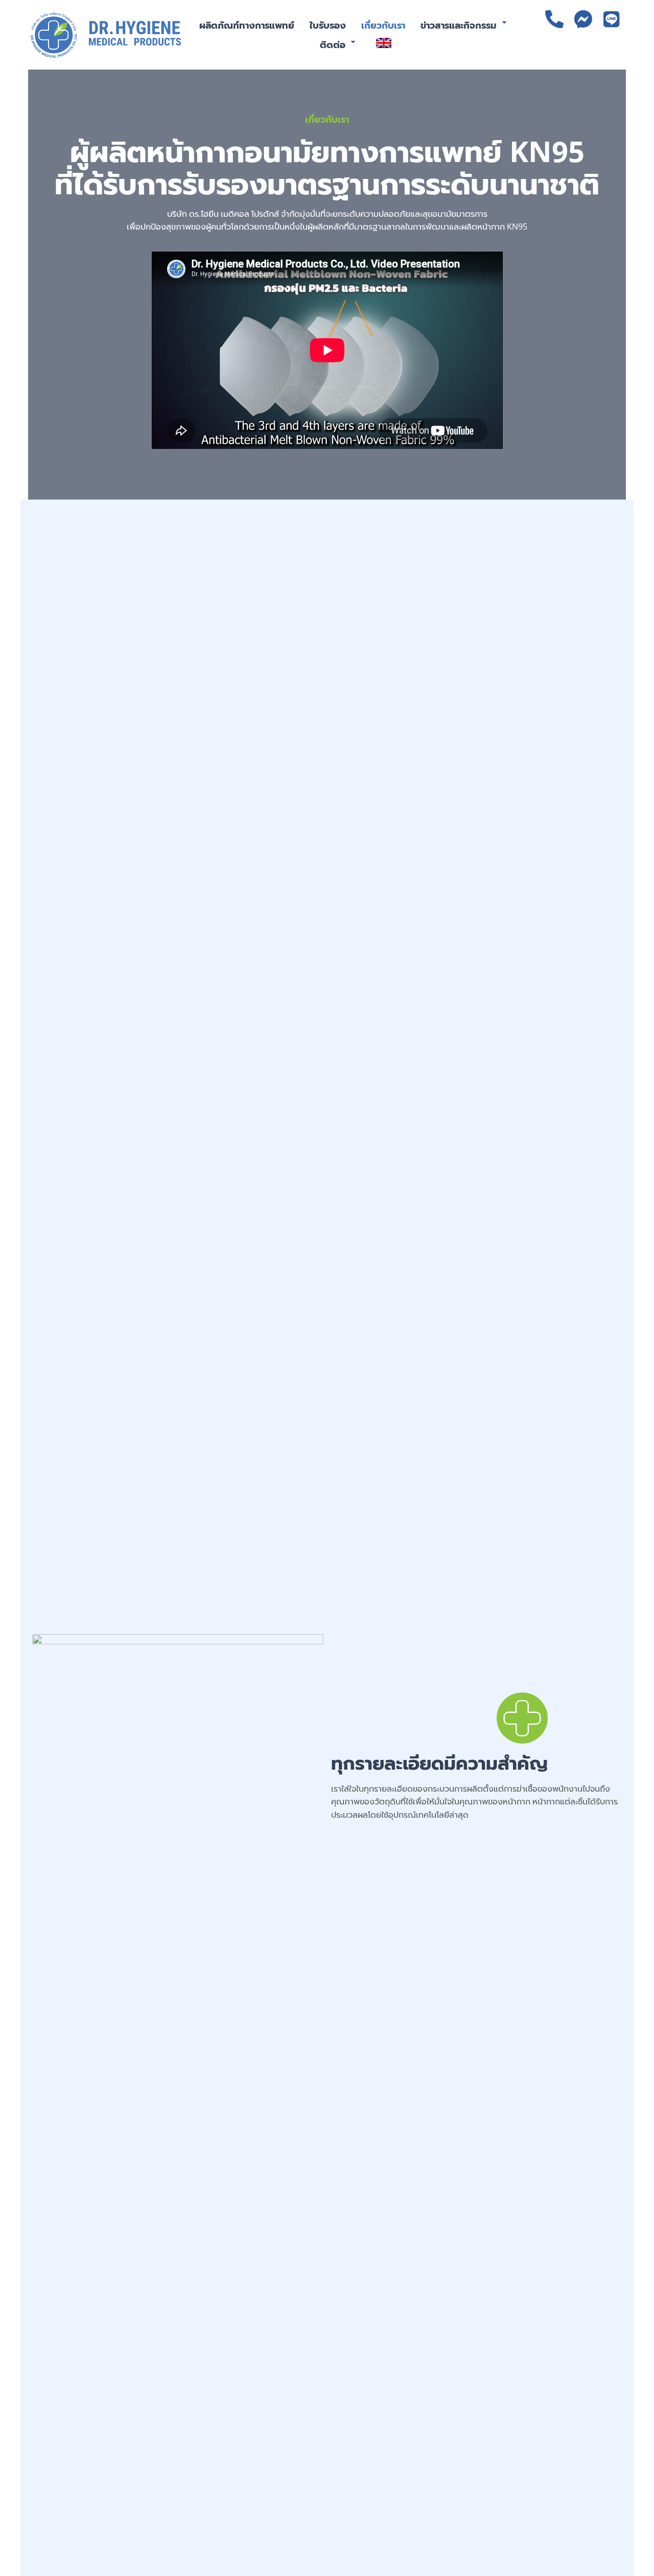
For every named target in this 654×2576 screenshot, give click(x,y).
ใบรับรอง (328, 25)
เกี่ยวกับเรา (383, 25)
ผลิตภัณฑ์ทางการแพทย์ (247, 25)
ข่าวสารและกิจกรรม (459, 25)
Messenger (583, 19)
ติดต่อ (333, 44)
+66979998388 (554, 19)
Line (612, 19)
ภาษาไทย (612, 49)
